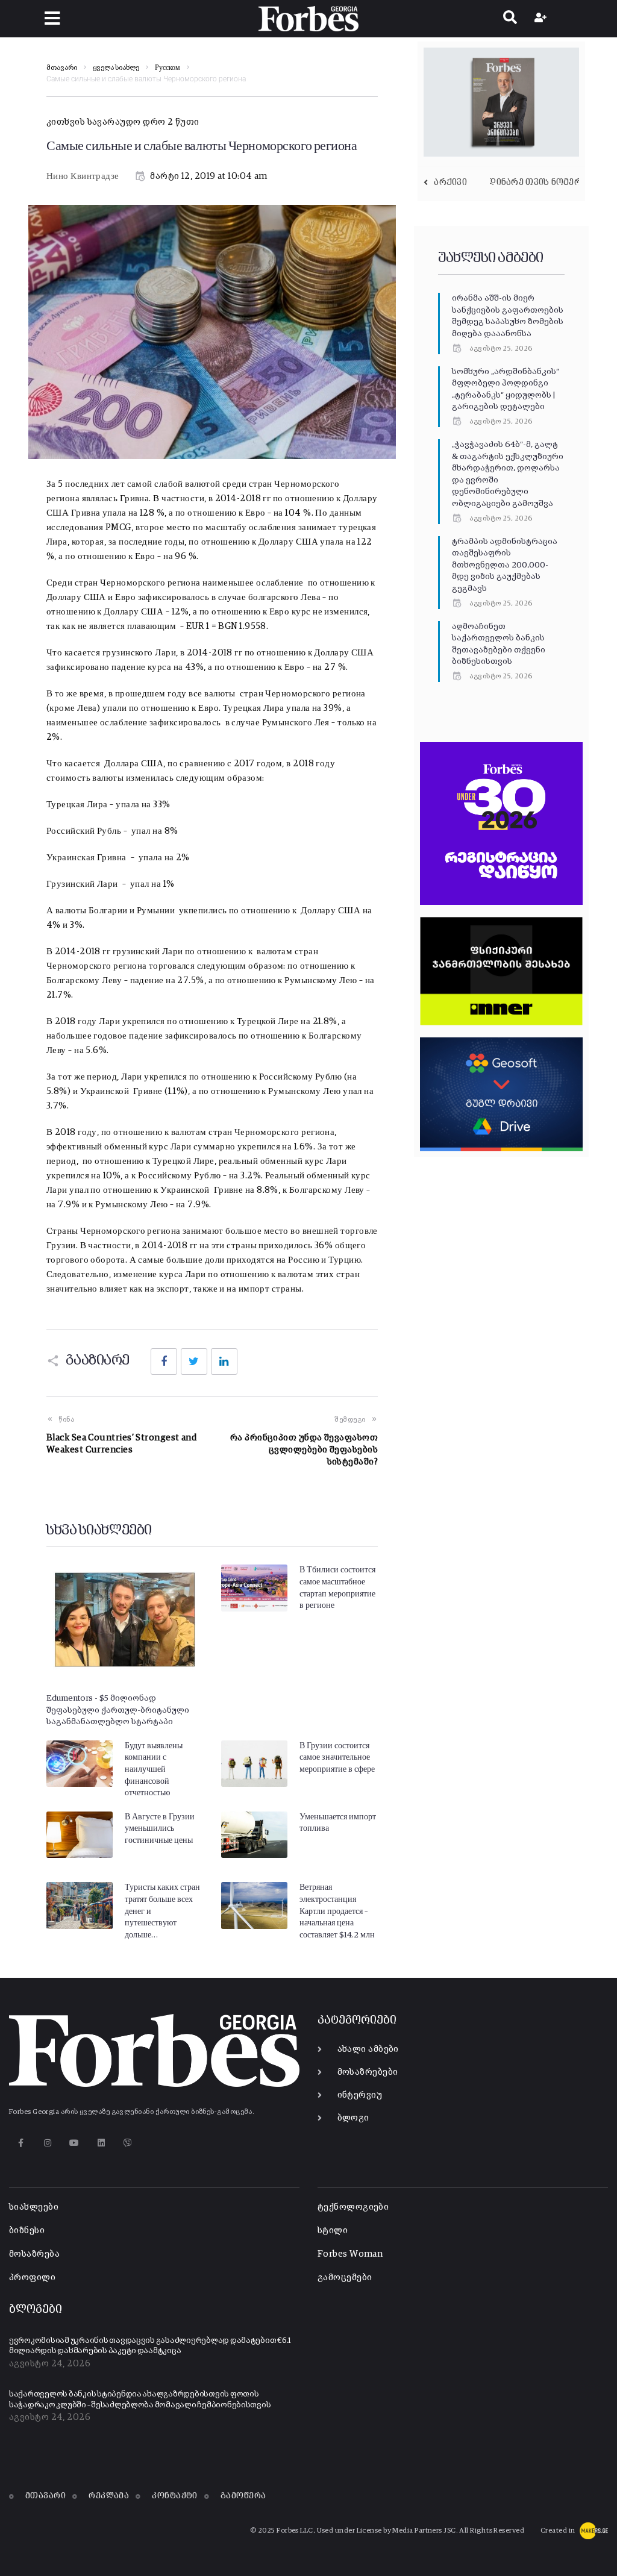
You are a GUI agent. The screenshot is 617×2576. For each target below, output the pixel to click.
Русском (168, 68)
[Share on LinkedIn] (224, 1361)
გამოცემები (345, 2277)
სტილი (333, 2231)
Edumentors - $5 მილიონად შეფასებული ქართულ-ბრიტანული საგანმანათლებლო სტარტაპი (118, 1710)
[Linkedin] (101, 2143)
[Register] (542, 19)
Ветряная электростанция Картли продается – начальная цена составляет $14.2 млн (337, 1911)
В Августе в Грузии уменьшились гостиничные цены (160, 1829)
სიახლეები (34, 2207)
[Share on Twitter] (194, 1361)
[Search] (510, 19)
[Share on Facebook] (164, 1361)
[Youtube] (74, 2143)
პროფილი (32, 2277)
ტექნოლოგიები (353, 2207)
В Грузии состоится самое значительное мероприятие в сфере (337, 1758)
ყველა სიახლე (116, 68)
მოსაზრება (34, 2254)
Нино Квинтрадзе (83, 176)
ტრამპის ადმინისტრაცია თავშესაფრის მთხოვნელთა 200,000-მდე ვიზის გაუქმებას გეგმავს (505, 565)
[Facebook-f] (21, 2143)
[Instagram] (47, 2143)
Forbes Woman (350, 2254)
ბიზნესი (27, 2231)
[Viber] (128, 2143)
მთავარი (62, 68)
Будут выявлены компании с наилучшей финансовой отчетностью (154, 1769)
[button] (52, 18)
